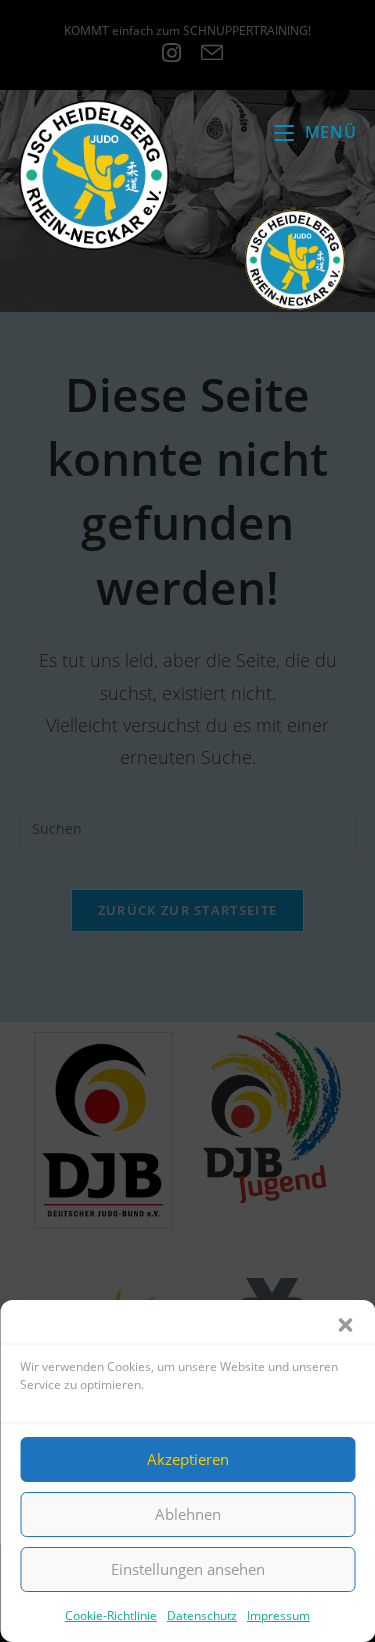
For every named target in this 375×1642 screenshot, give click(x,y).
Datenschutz (202, 1615)
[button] (345, 1325)
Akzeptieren (188, 1459)
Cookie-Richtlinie (111, 1615)
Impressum (278, 1615)
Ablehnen (188, 1514)
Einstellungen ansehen (188, 1569)
